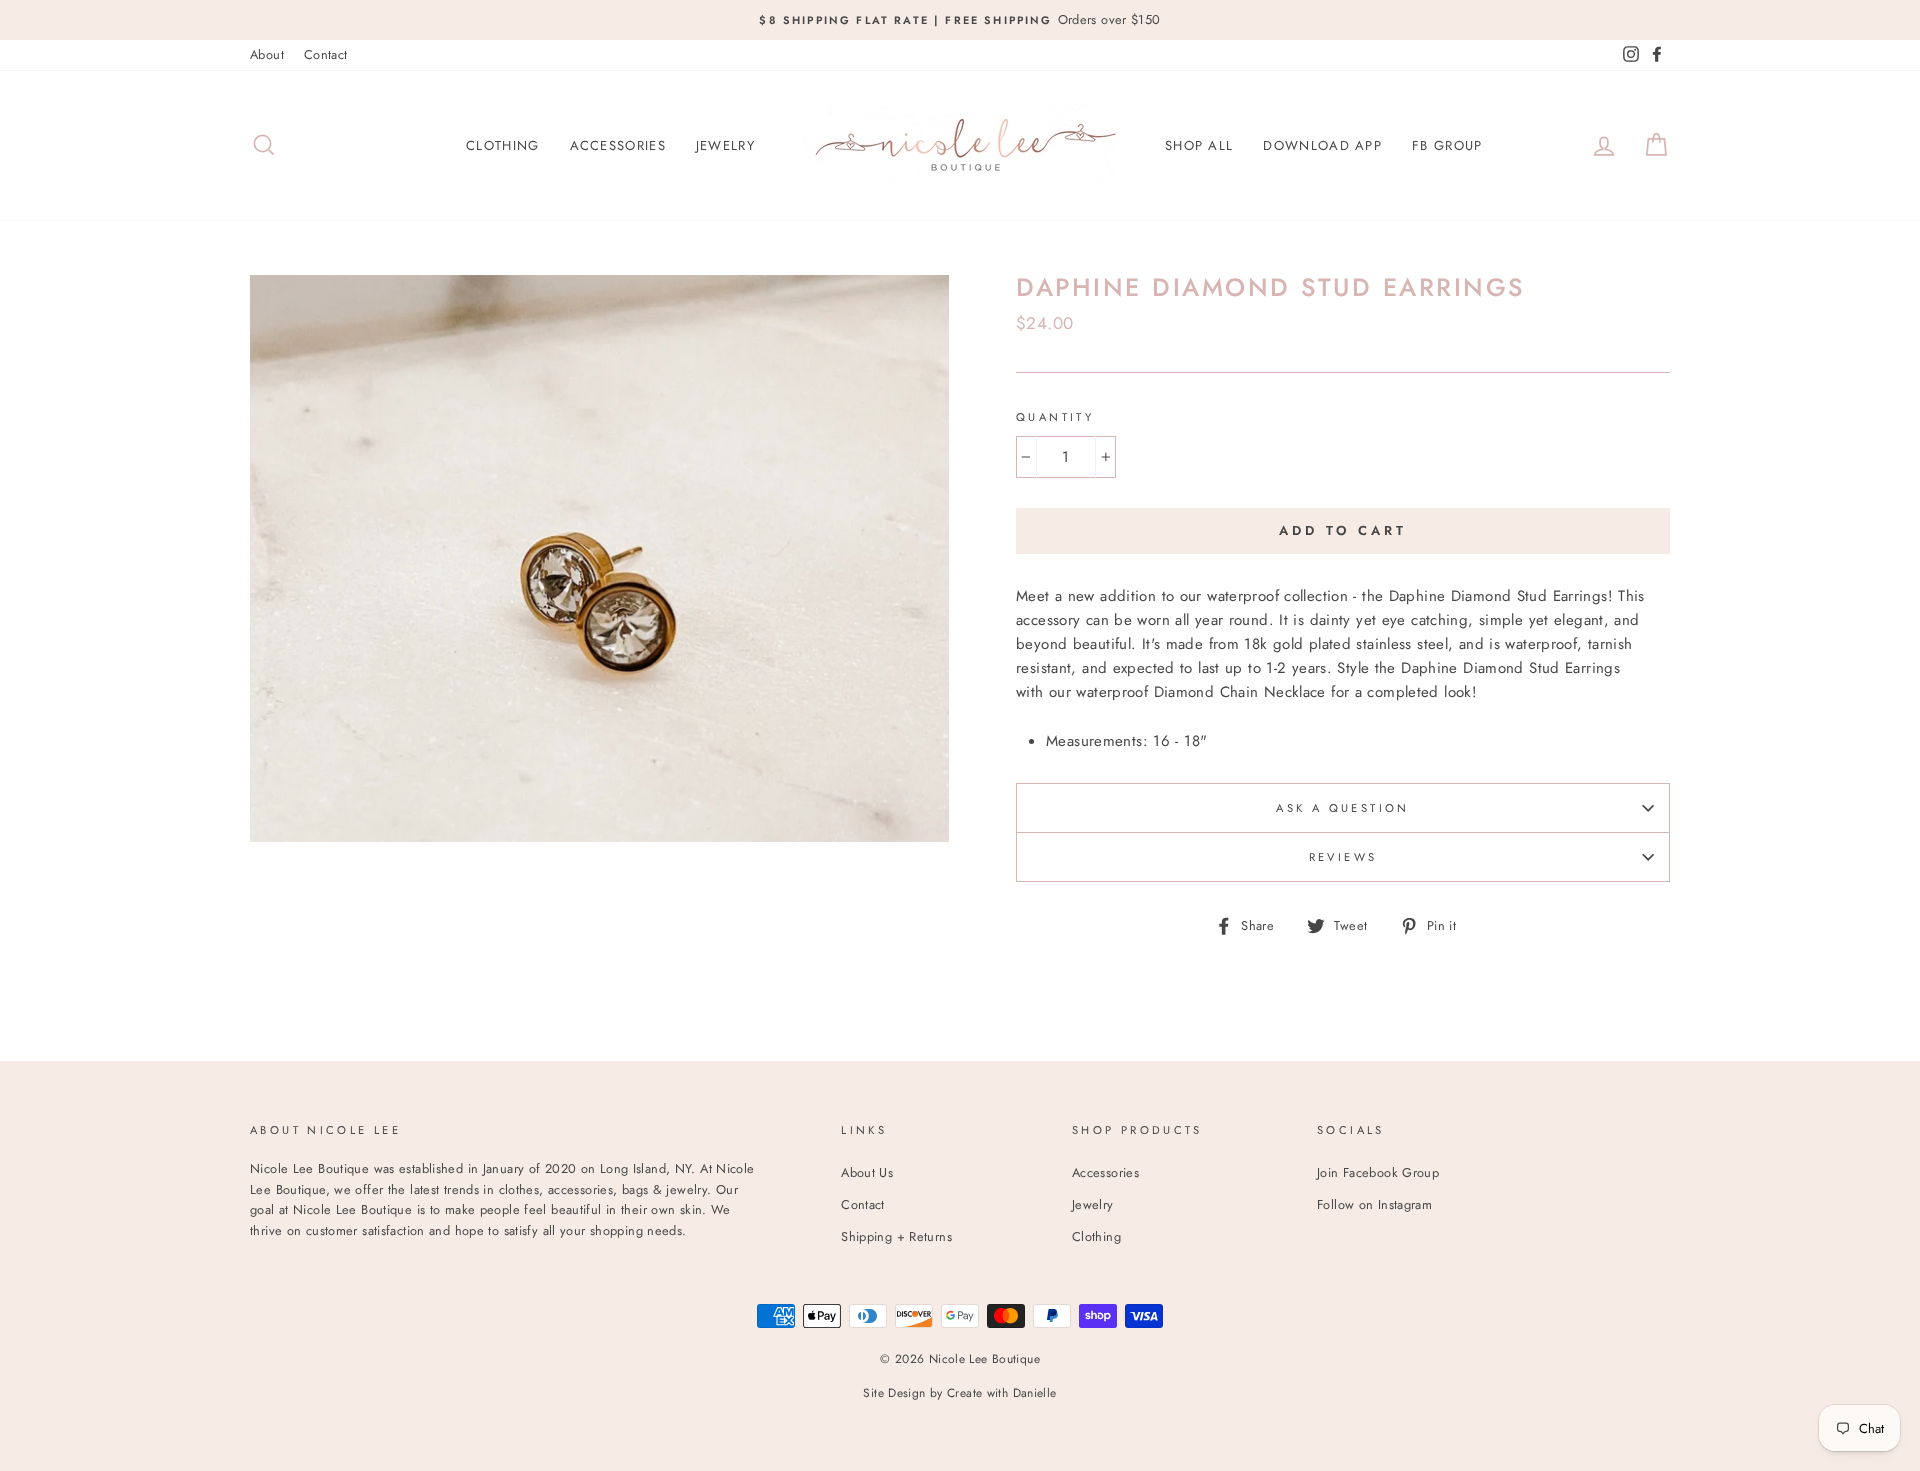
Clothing (502, 145)
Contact (326, 54)
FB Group (1447, 145)
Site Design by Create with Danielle (959, 1393)
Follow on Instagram (1374, 1204)
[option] (960, 20)
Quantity (1055, 417)
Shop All (1199, 145)
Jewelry (725, 145)
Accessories (618, 145)
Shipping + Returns (896, 1236)
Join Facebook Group (1378, 1172)
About (267, 54)
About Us (867, 1172)
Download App (1322, 145)
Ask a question (1342, 808)
